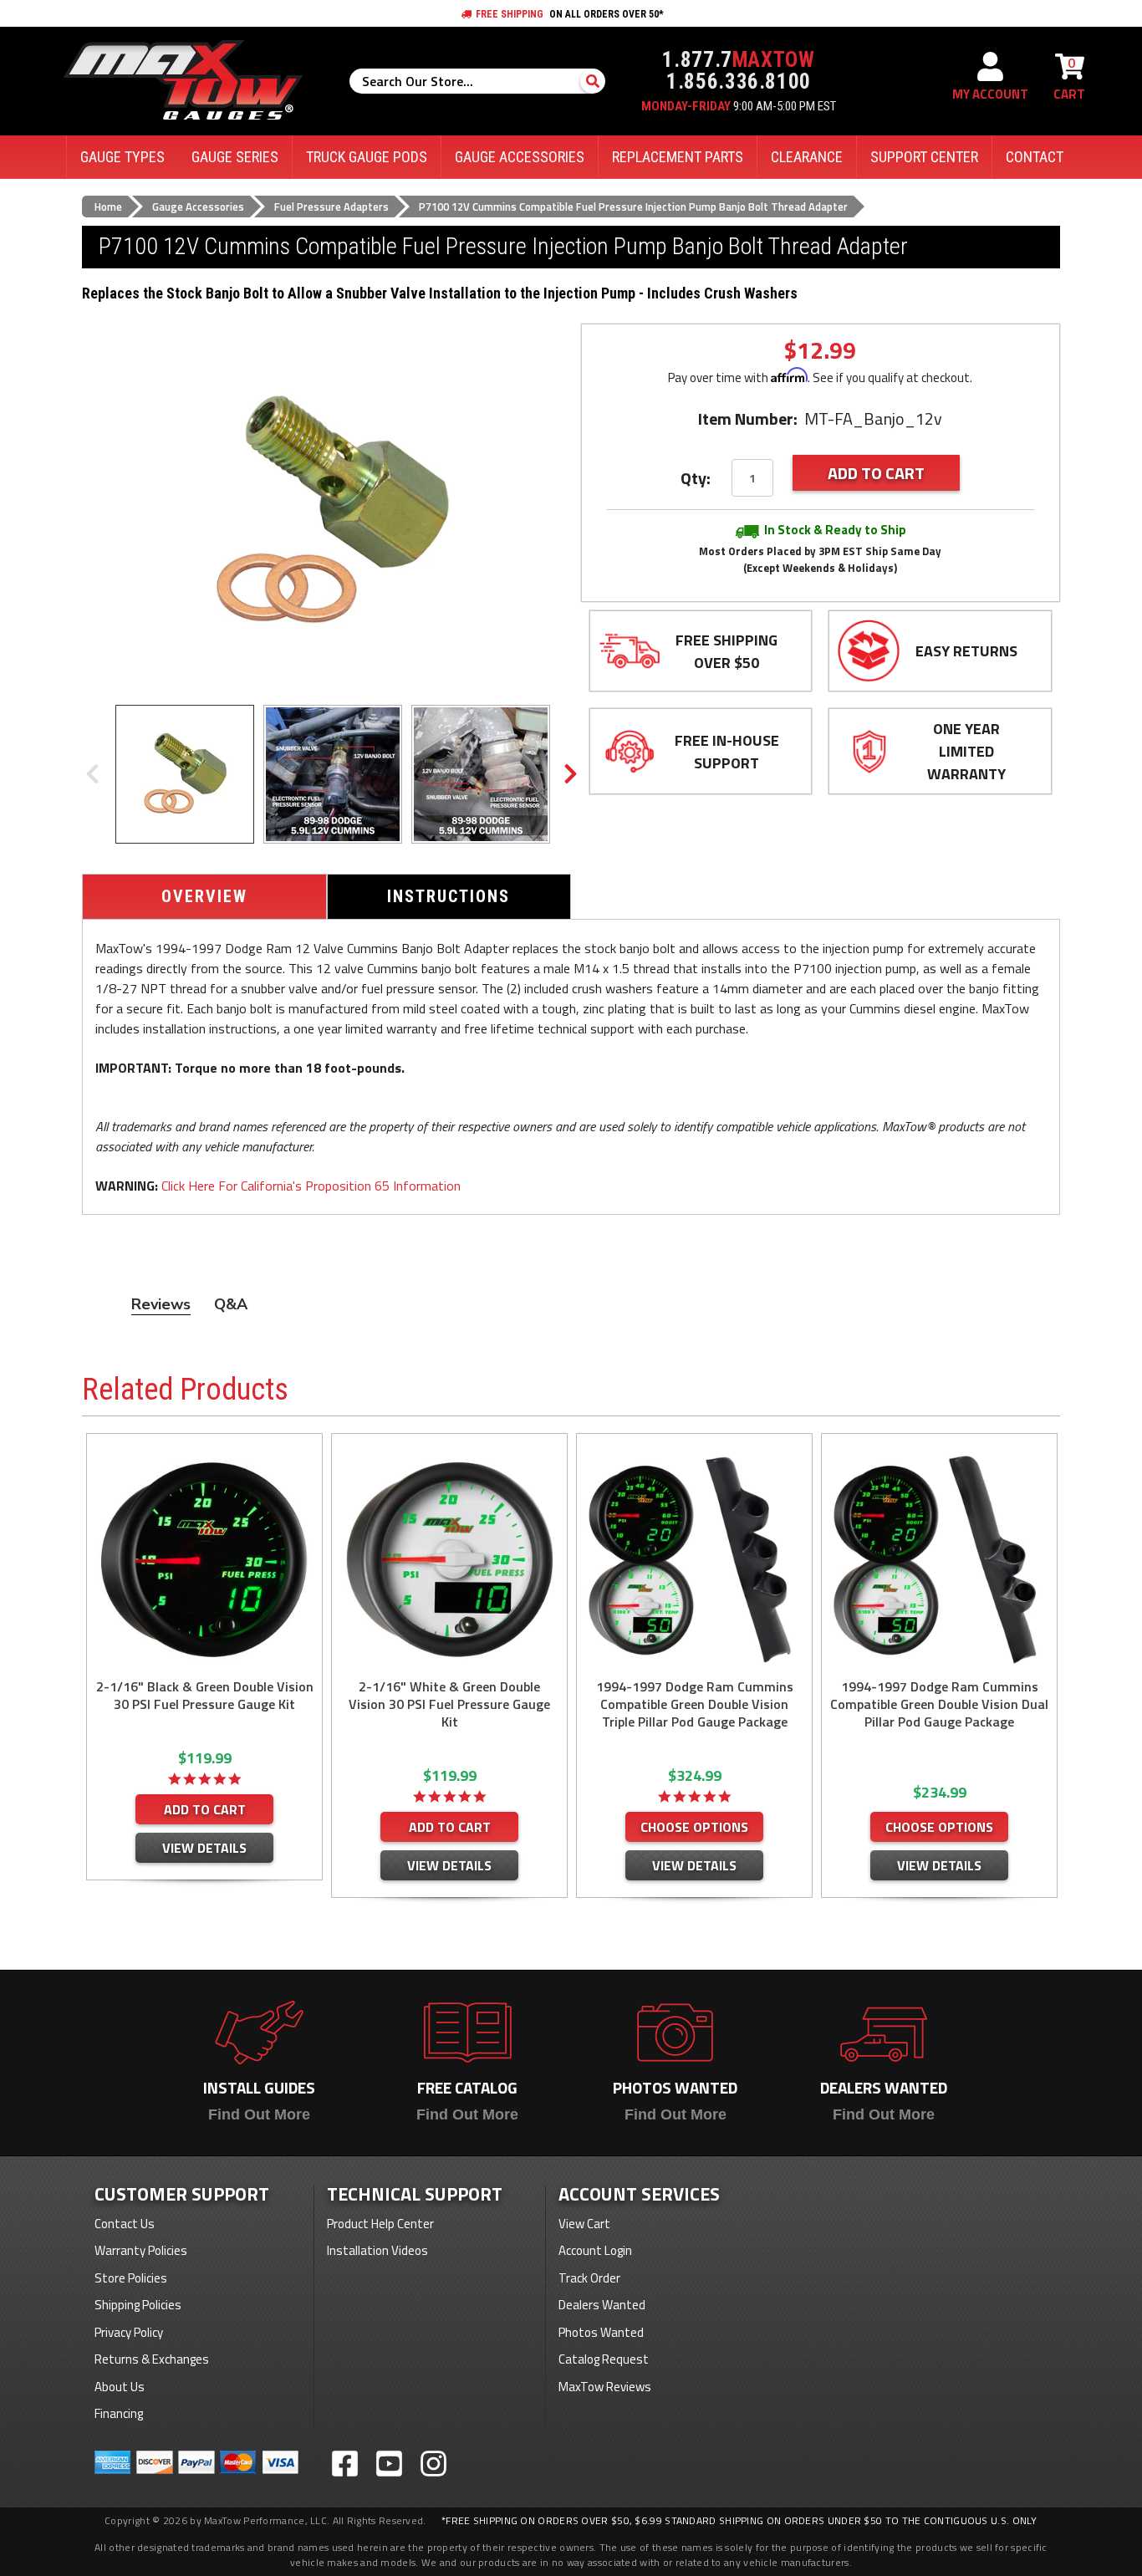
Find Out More (259, 2114)
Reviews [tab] (161, 1304)
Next (571, 774)
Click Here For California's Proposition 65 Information (311, 1186)
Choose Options (694, 1827)
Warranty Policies (141, 2250)
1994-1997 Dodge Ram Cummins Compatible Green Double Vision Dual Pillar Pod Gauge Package (939, 1704)
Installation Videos (377, 2250)
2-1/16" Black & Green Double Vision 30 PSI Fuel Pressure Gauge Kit (205, 1696)
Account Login (595, 2250)
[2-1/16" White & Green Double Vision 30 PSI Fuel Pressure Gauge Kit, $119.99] (449, 1560)
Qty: (696, 478)
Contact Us (125, 2224)
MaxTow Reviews (605, 2387)
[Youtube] (389, 2464)
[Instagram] (433, 2464)
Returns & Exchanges (152, 2359)
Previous (92, 774)
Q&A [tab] (231, 1304)
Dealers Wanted (602, 2305)
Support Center (924, 157)
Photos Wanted (601, 2332)
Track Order (589, 2278)
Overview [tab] (204, 896)
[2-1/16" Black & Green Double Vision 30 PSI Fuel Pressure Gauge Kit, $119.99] (204, 1560)
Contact (1035, 157)
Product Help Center (380, 2224)
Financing (119, 2413)
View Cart (584, 2224)
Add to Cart (205, 1809)
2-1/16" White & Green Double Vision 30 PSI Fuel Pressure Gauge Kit (449, 1704)
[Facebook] (345, 2464)
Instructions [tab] (449, 896)
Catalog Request (604, 2359)
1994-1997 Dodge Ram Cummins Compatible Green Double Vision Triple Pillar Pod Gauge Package (695, 1704)
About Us (120, 2387)
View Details (204, 1848)
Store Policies (131, 2278)
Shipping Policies (138, 2305)
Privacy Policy (129, 2332)
